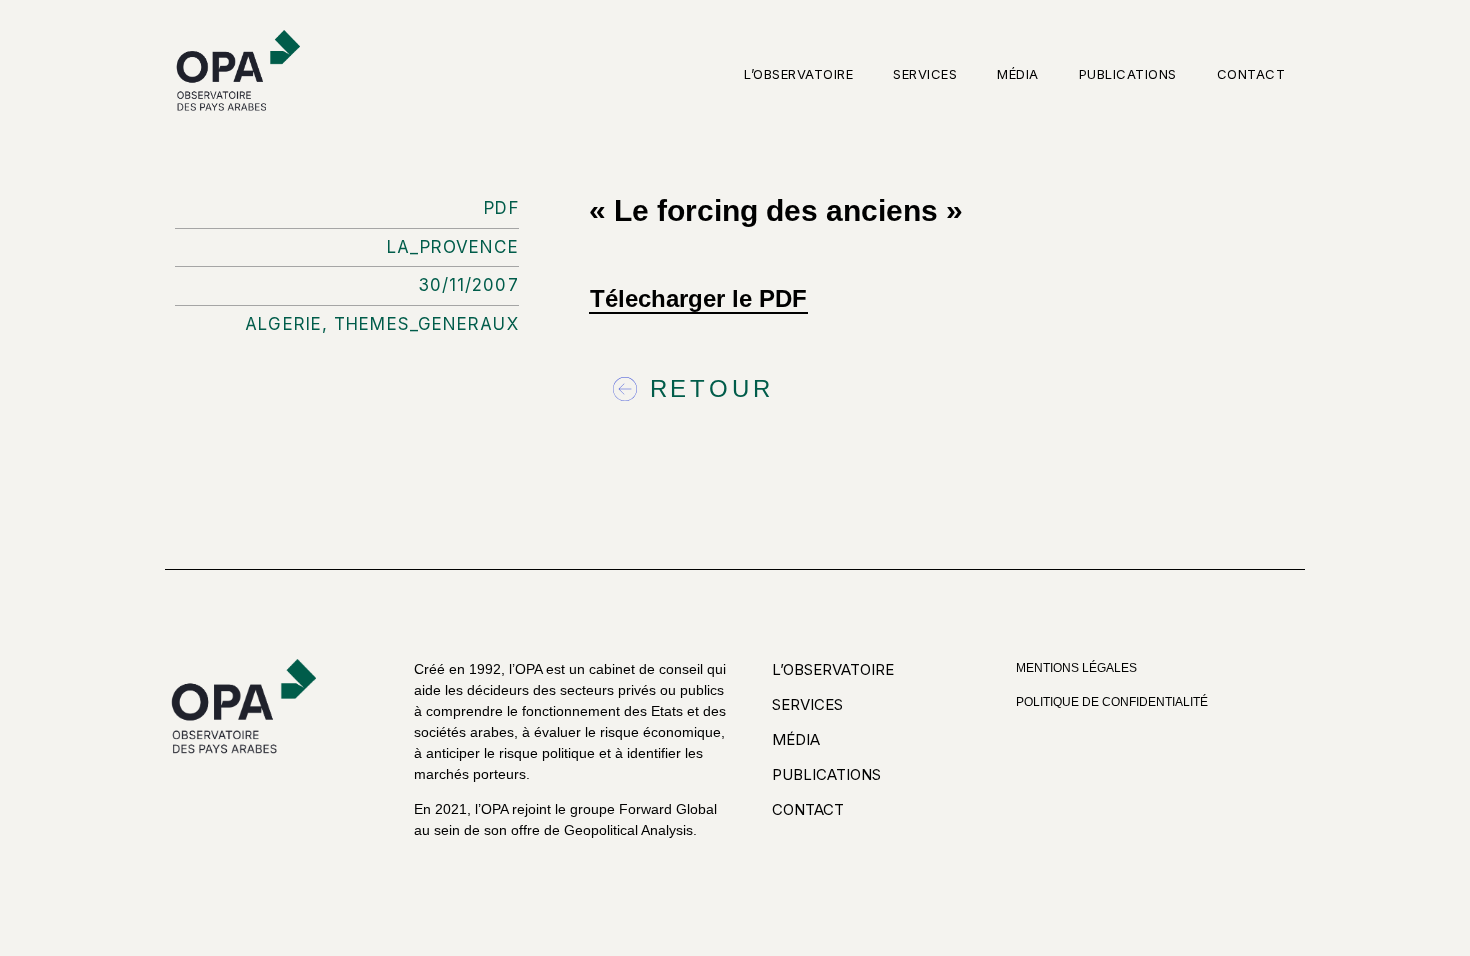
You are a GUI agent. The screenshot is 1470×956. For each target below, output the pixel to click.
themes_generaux (426, 324)
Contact (1251, 74)
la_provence (453, 247)
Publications (1128, 74)
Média (1018, 74)
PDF (501, 208)
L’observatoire (798, 74)
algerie (283, 324)
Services (925, 74)
